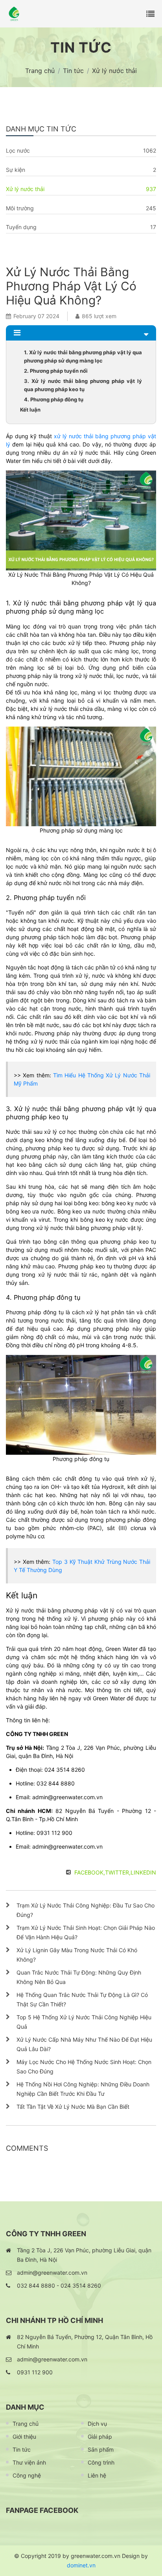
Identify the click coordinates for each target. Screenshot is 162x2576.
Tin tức (22, 2449)
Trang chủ (26, 2424)
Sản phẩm (101, 2449)
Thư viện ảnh (29, 2462)
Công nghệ (27, 2475)
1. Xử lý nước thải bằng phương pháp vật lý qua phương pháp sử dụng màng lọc (83, 356)
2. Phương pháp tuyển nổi (56, 371)
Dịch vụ (97, 2424)
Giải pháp (100, 2437)
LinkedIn (143, 1872)
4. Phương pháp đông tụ (54, 399)
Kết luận (30, 410)
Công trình (101, 2462)
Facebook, (90, 1872)
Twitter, (118, 1872)
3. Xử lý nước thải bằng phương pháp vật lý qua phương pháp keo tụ (83, 385)
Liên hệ (97, 2475)
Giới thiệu (24, 2437)
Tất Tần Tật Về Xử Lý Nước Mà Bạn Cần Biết (73, 2107)
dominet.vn (81, 2565)
